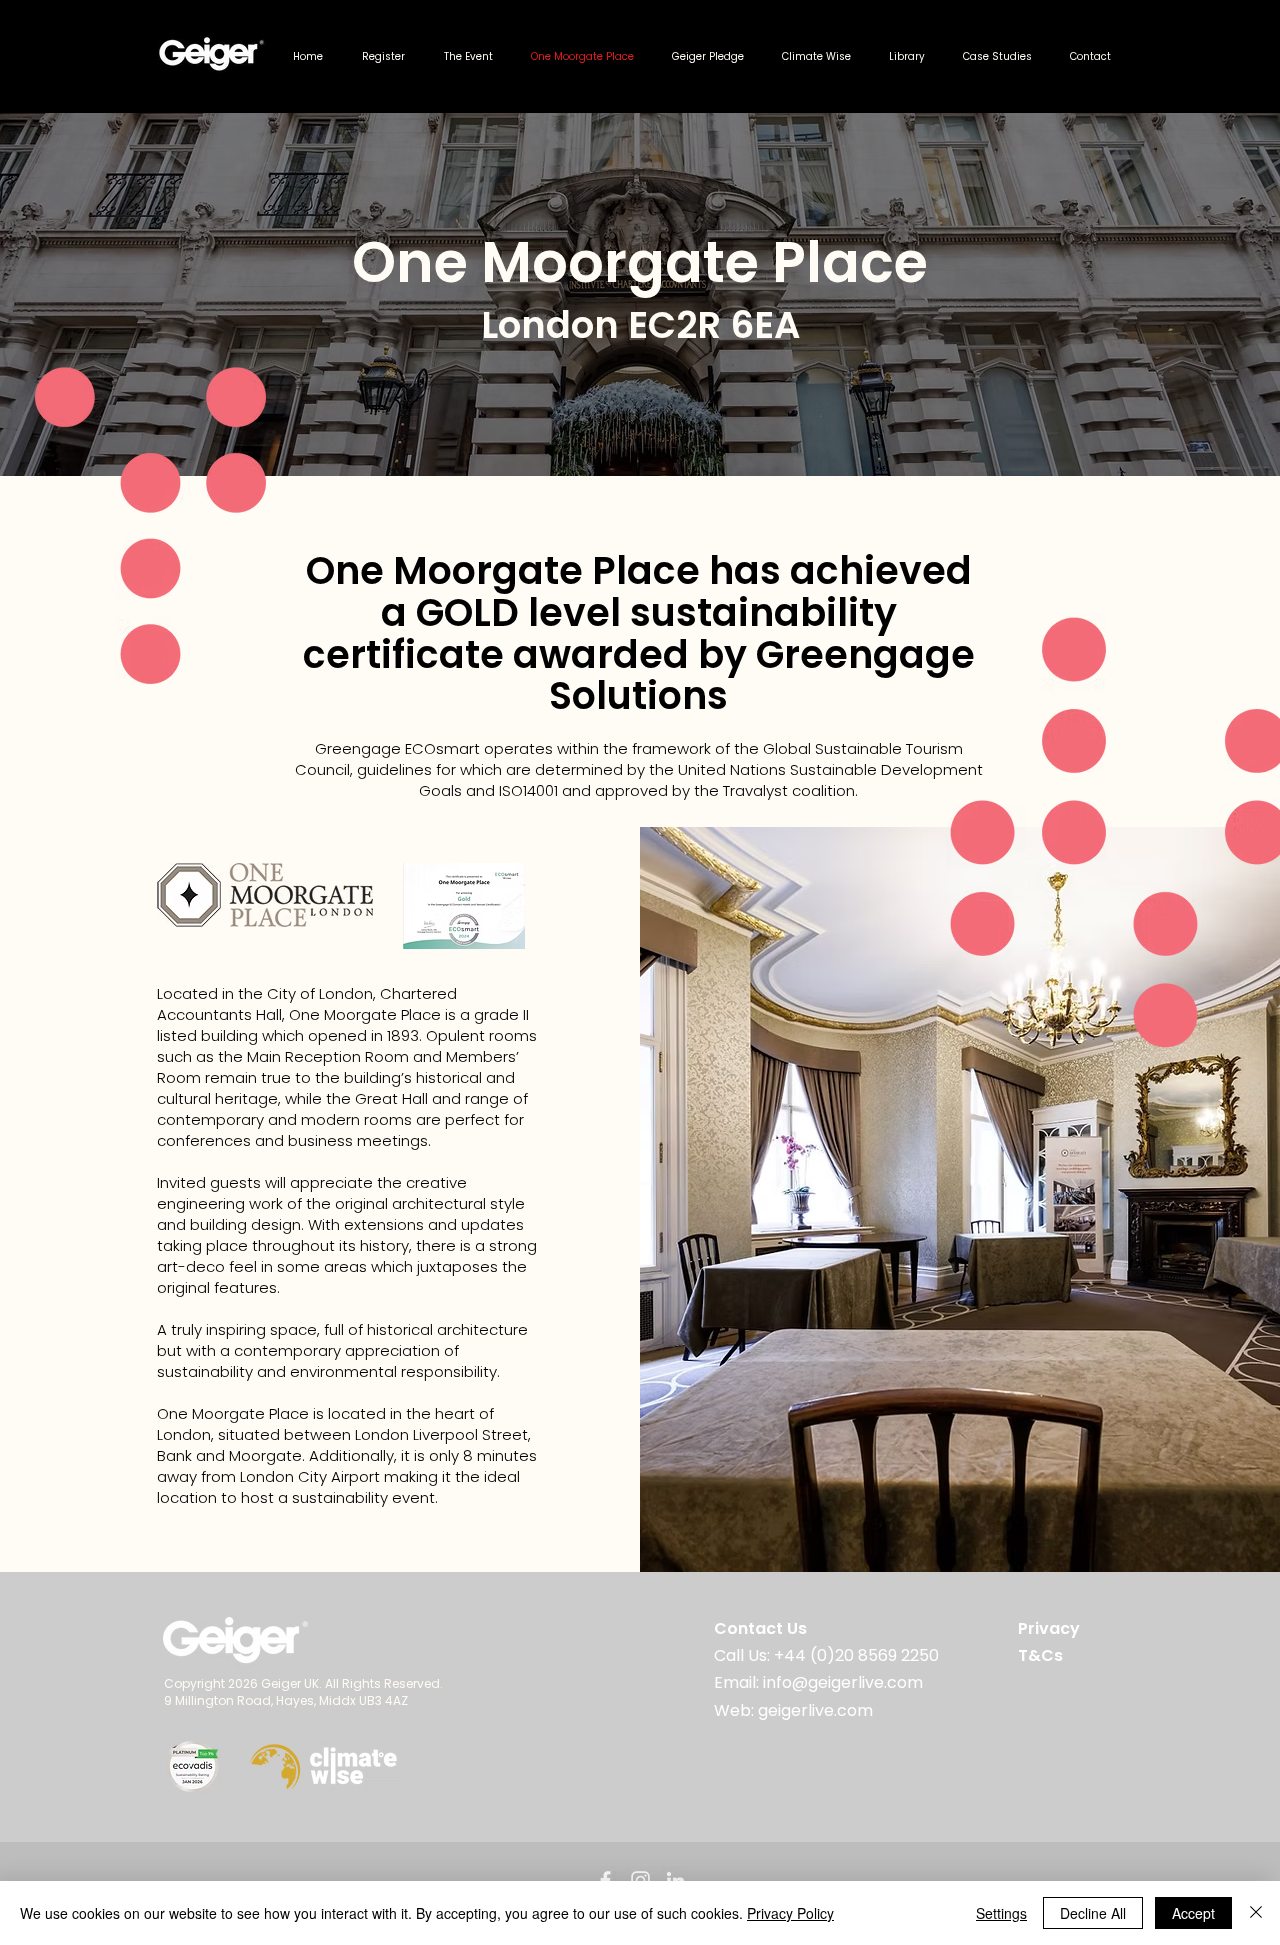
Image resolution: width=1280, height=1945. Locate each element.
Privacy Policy (790, 1913)
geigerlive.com (813, 1710)
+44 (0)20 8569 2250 (856, 1655)
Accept (1193, 1913)
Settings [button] (1001, 1913)
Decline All (1093, 1913)
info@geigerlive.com (841, 1682)
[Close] (1256, 1913)
